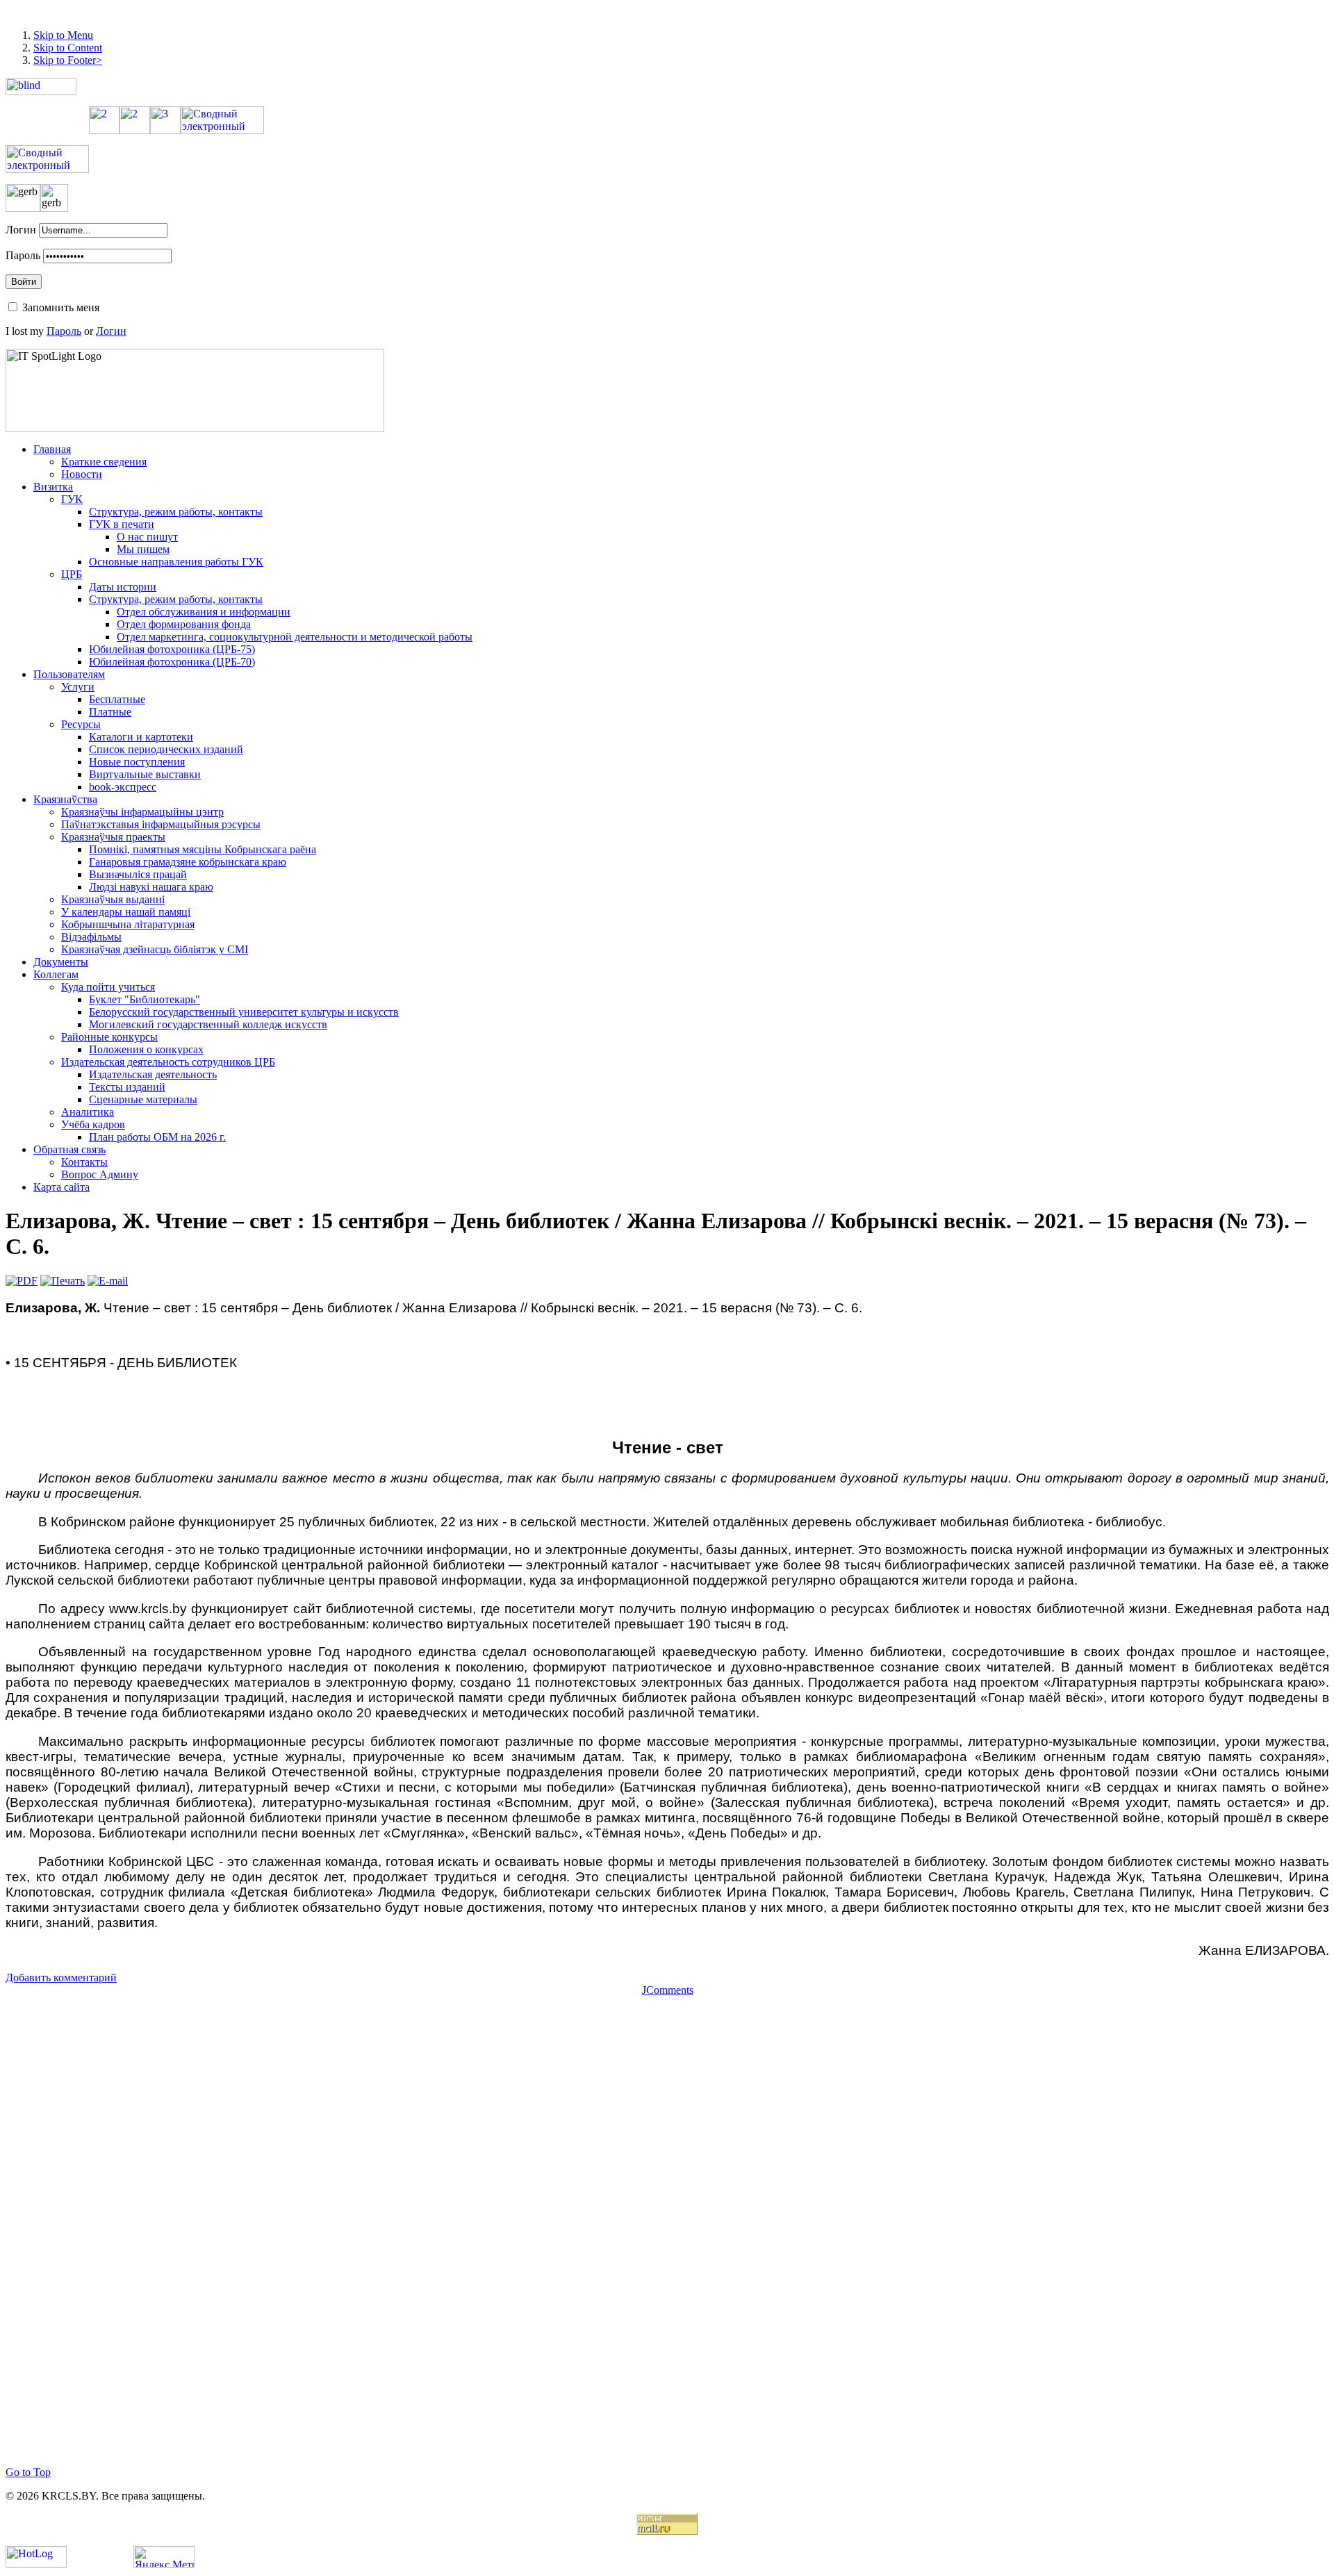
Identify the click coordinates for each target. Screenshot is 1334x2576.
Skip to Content (68, 48)
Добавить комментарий (61, 1978)
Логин (21, 230)
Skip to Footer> (68, 60)
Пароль (23, 255)
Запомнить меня (61, 307)
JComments (668, 1990)
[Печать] (63, 1281)
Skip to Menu (63, 35)
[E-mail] (108, 1281)
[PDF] (22, 1281)
